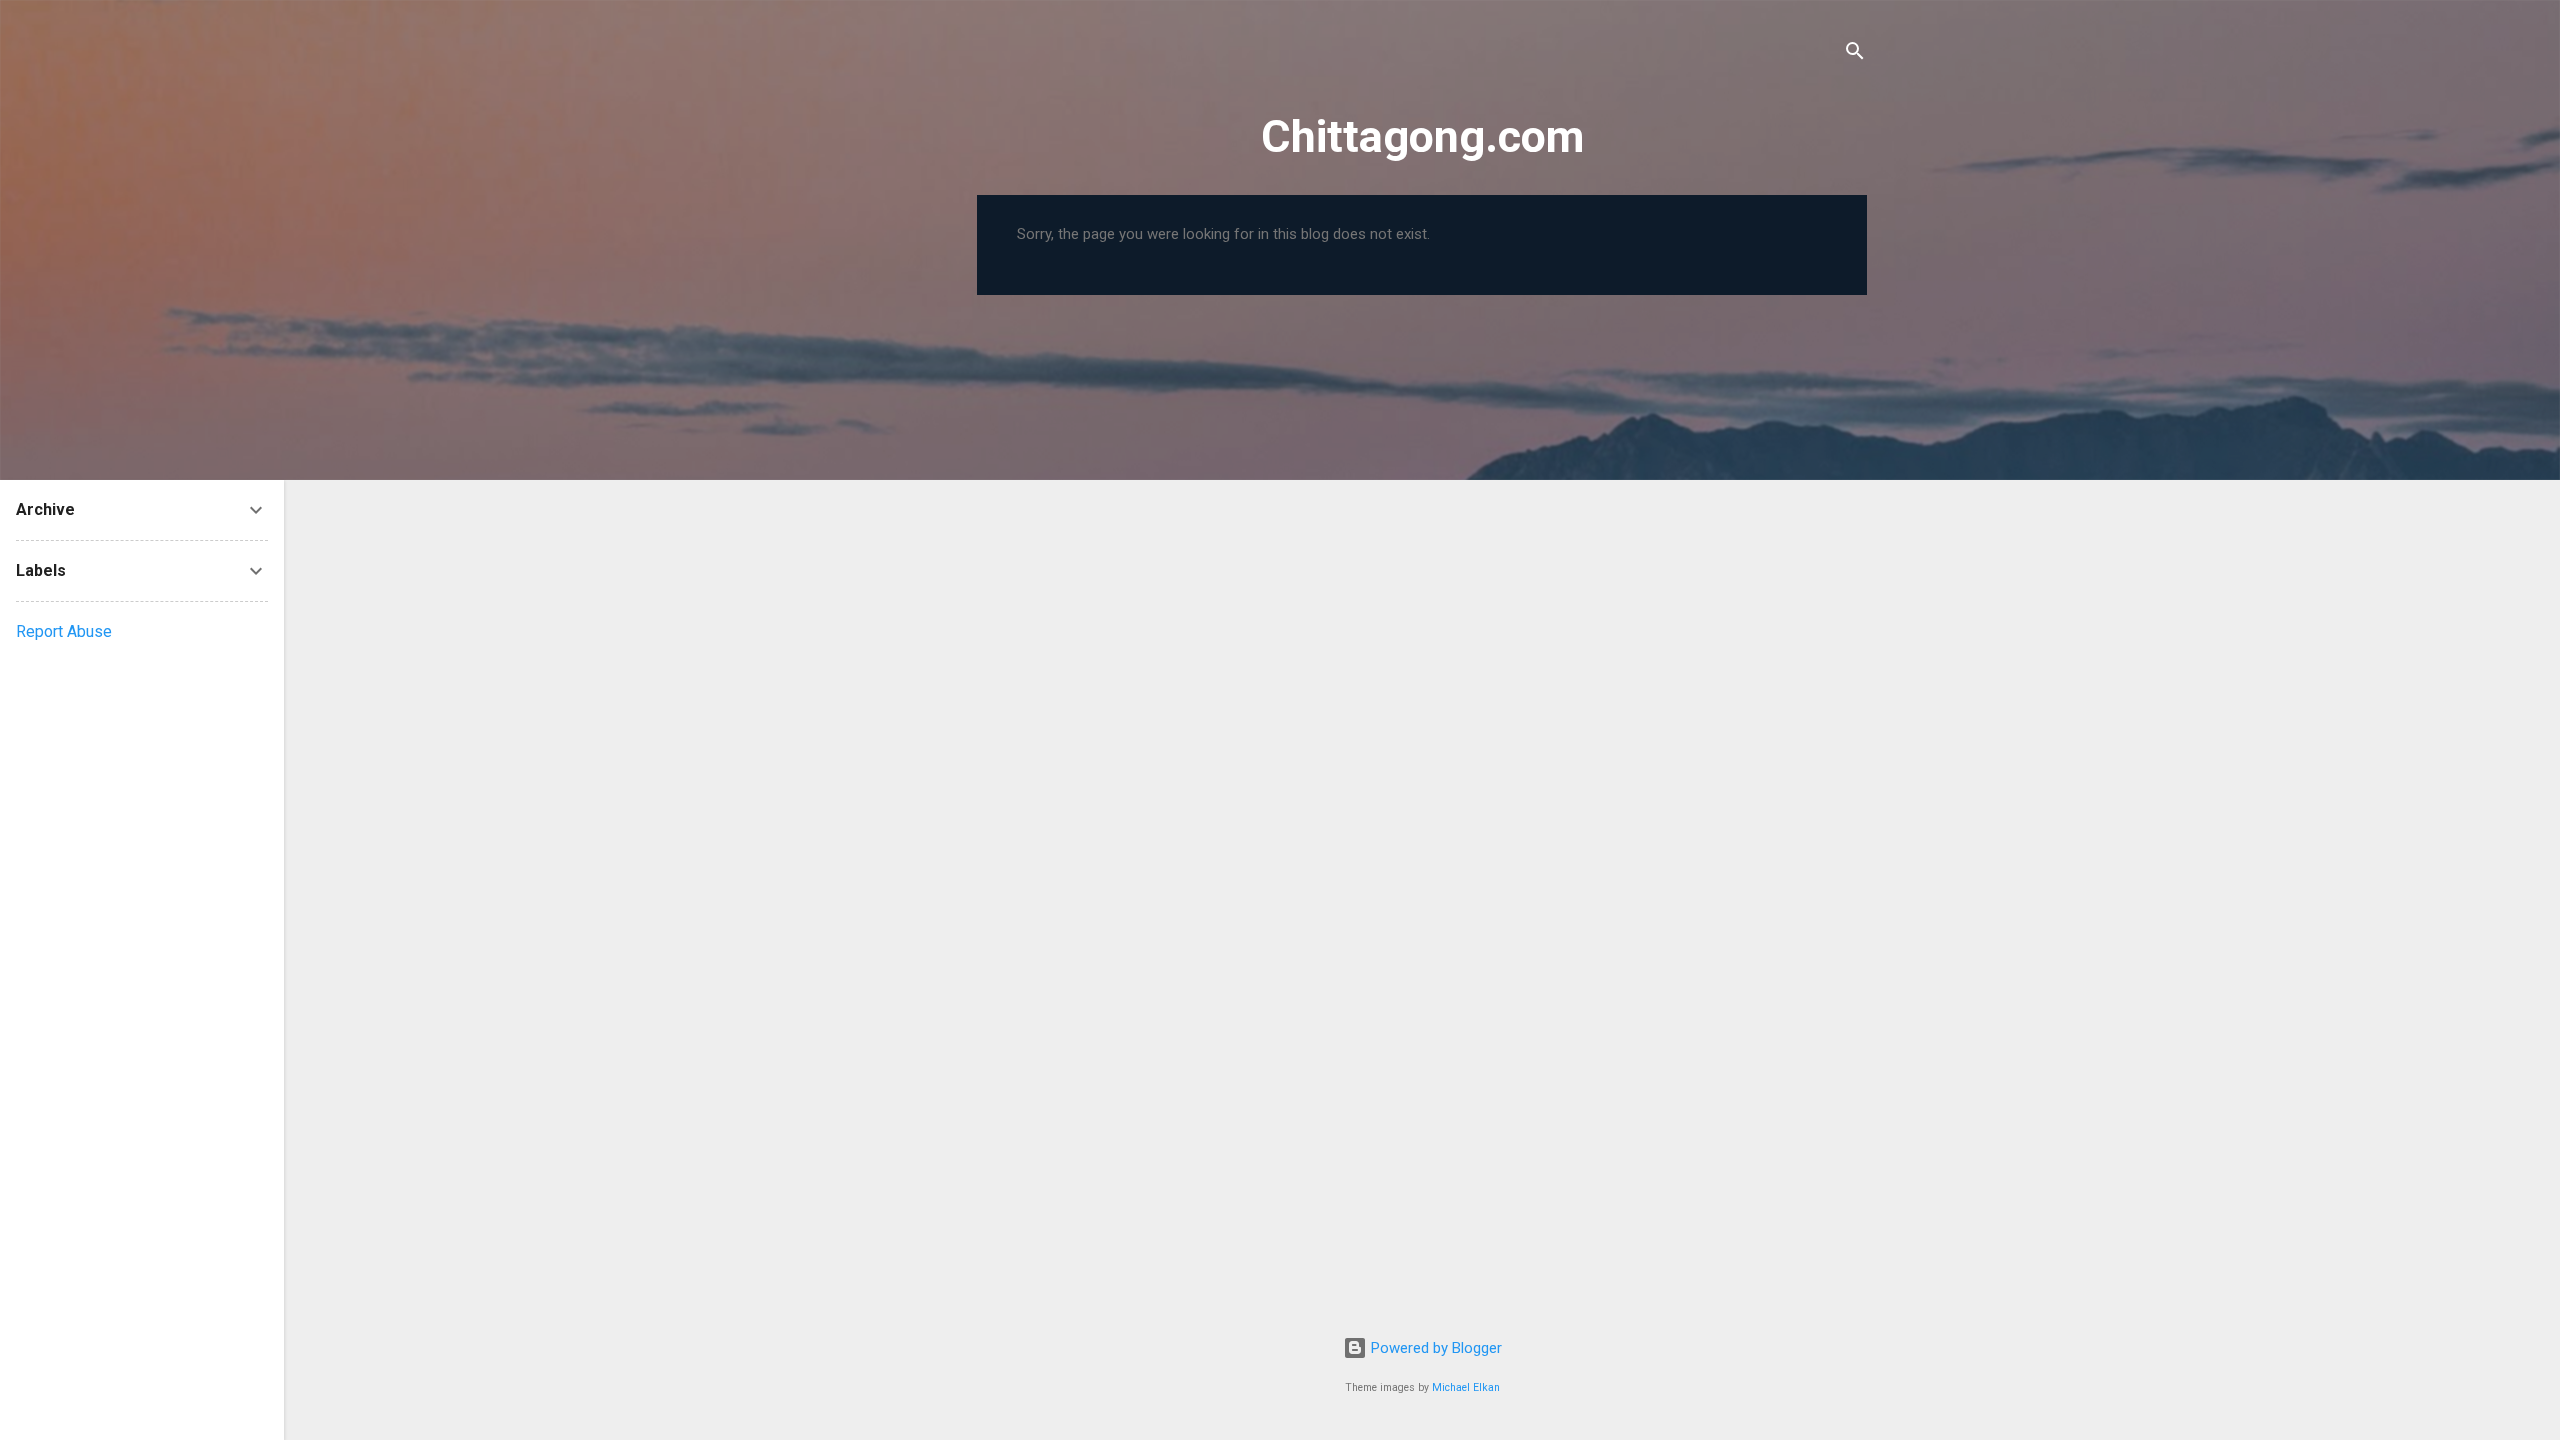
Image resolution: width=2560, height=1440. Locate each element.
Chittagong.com (1422, 136)
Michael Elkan (1466, 1387)
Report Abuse (64, 631)
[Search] (1855, 54)
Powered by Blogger (1434, 1348)
